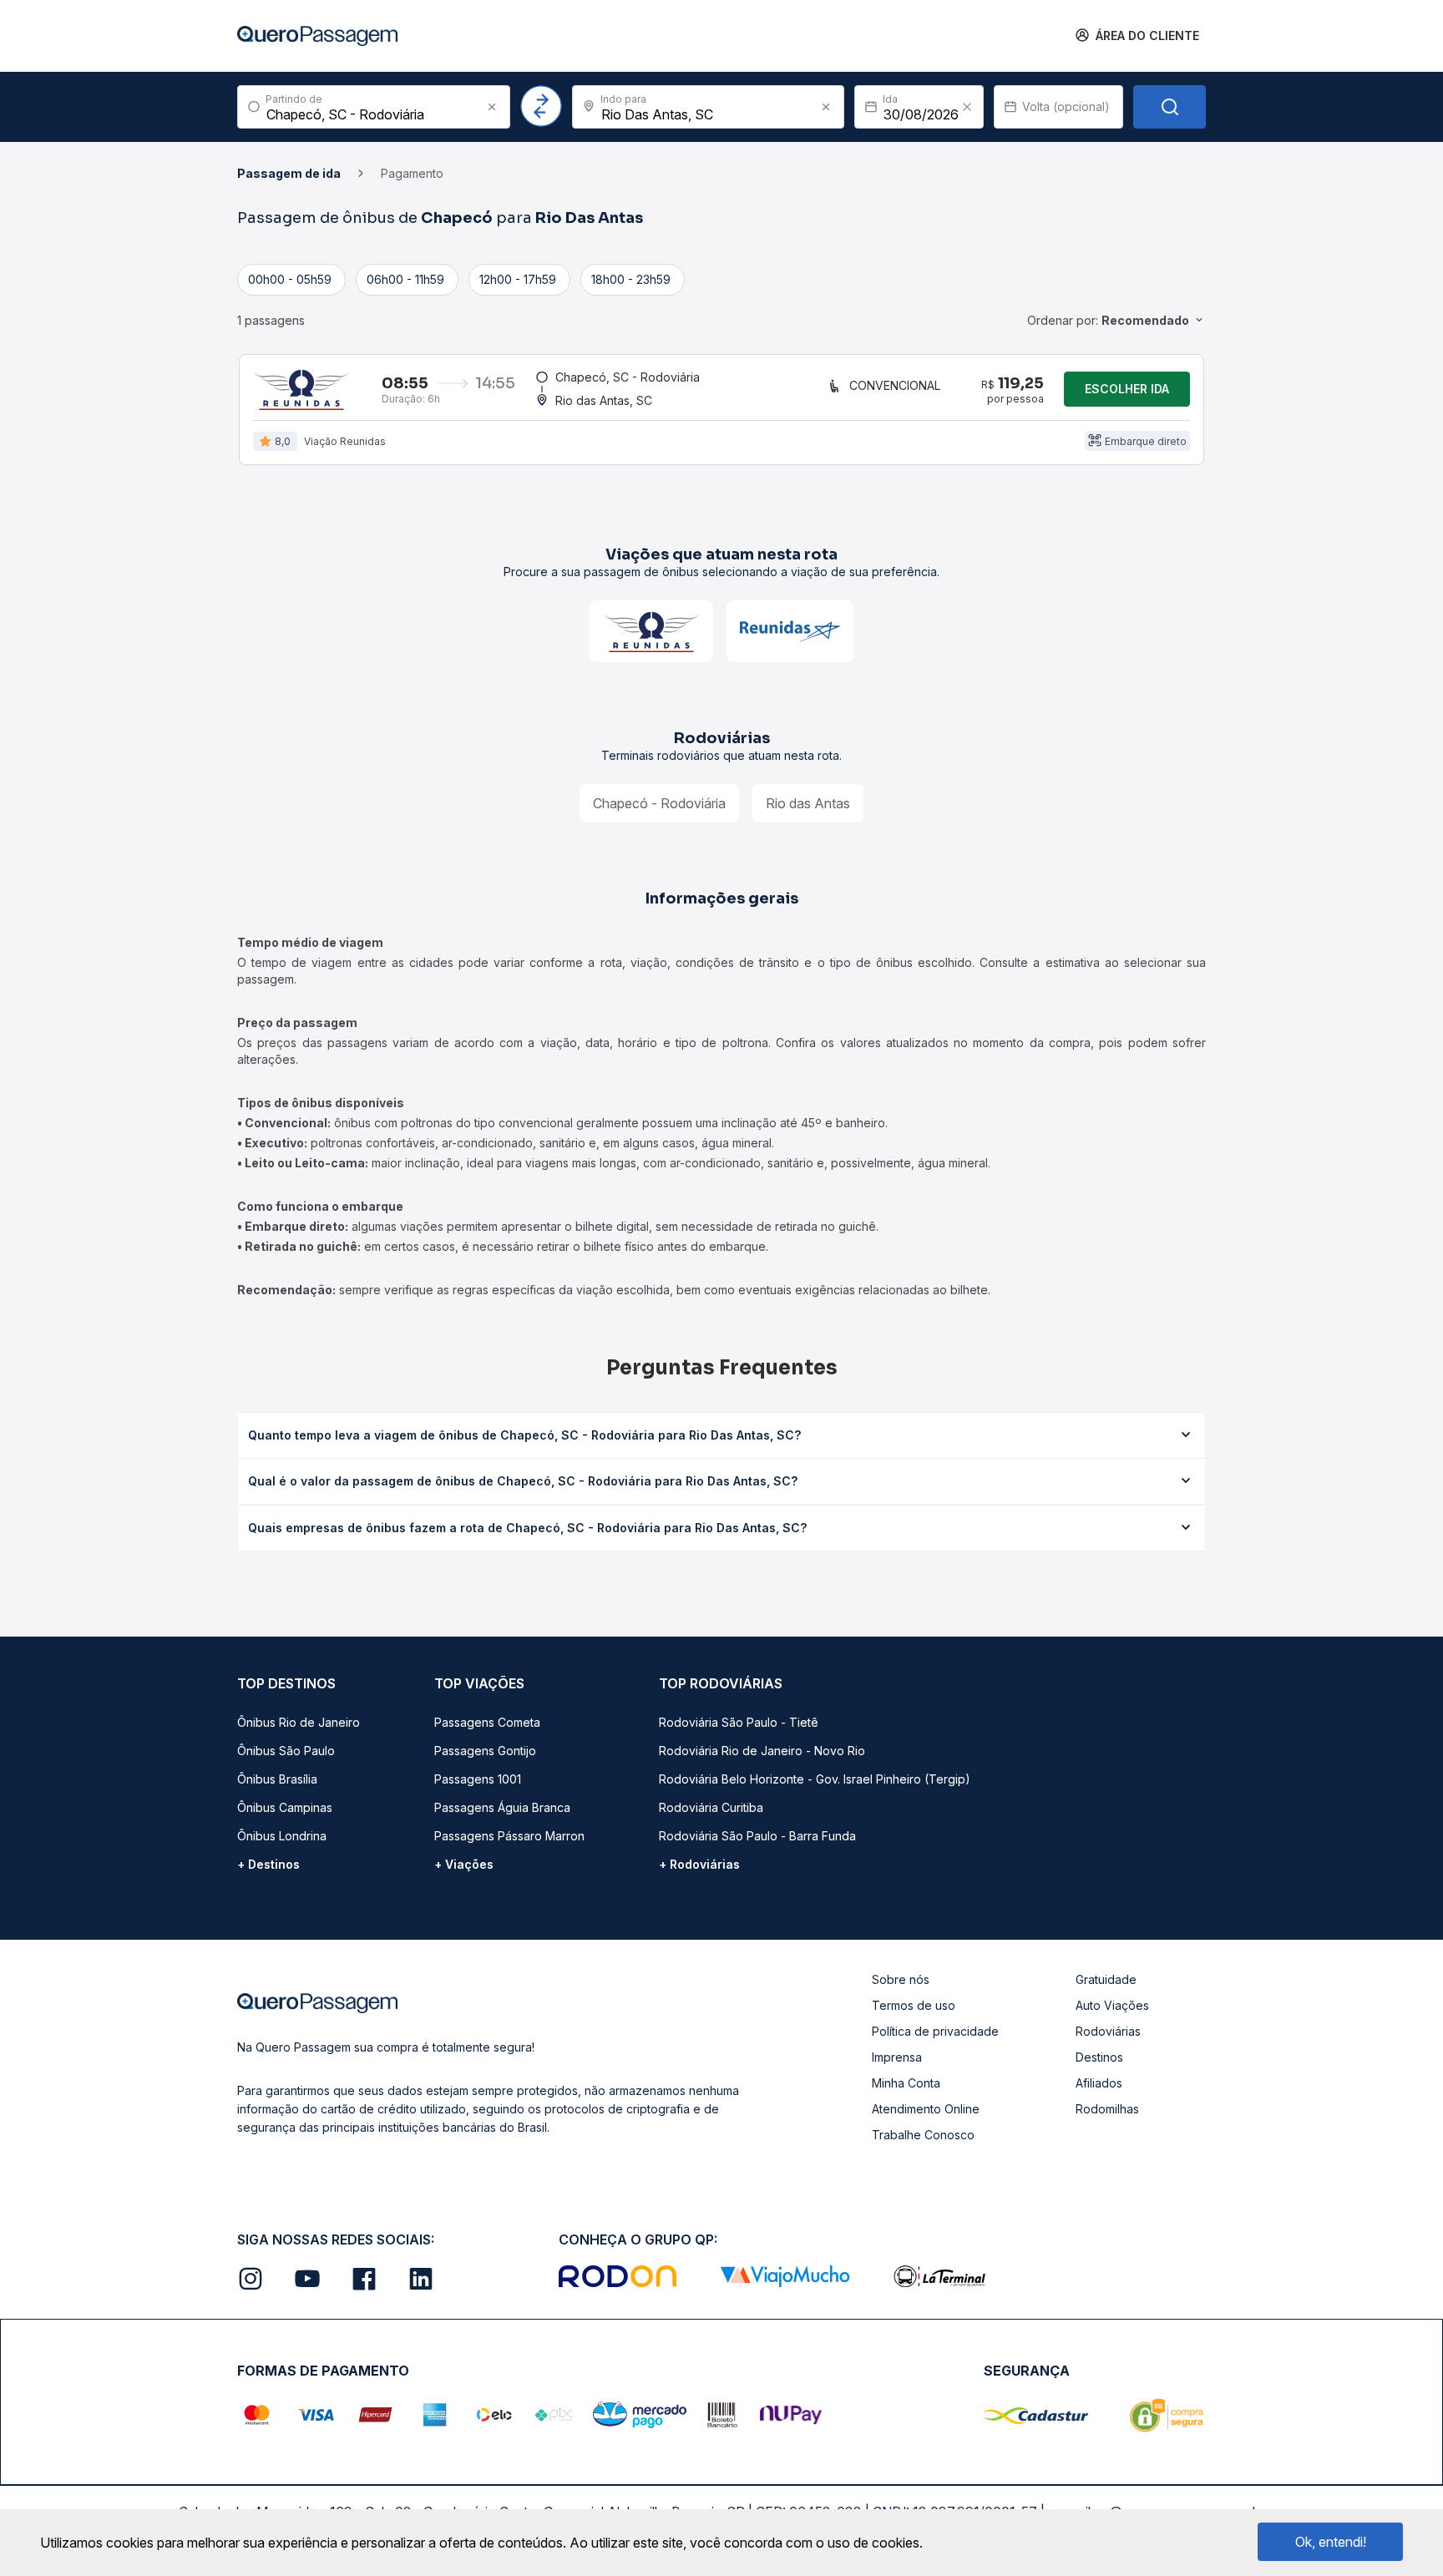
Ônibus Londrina (282, 1836)
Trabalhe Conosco (923, 2135)
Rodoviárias (1108, 2031)
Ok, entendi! (1331, 2542)
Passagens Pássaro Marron (509, 1836)
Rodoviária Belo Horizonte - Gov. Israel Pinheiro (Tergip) (815, 1779)
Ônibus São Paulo (286, 1751)
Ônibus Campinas (285, 1807)
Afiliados (1099, 2083)
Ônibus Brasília (277, 1779)
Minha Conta (906, 2083)
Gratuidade (1106, 1979)
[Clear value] (967, 107)
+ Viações (464, 1864)
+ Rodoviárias (699, 1864)
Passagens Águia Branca (502, 1807)
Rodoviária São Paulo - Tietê (739, 1722)
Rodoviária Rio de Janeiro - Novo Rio (762, 1751)
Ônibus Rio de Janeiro (299, 1722)
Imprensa (897, 2057)
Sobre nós (901, 1979)
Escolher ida (1127, 389)
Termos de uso (914, 2005)
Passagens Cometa (487, 1722)
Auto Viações (1112, 2005)
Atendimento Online (926, 2109)
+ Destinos (268, 1864)
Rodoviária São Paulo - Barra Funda (757, 1836)
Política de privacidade (935, 2031)
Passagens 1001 (478, 1779)
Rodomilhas (1107, 2109)
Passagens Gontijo (485, 1751)
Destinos (1099, 2057)
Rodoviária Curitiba (711, 1807)
